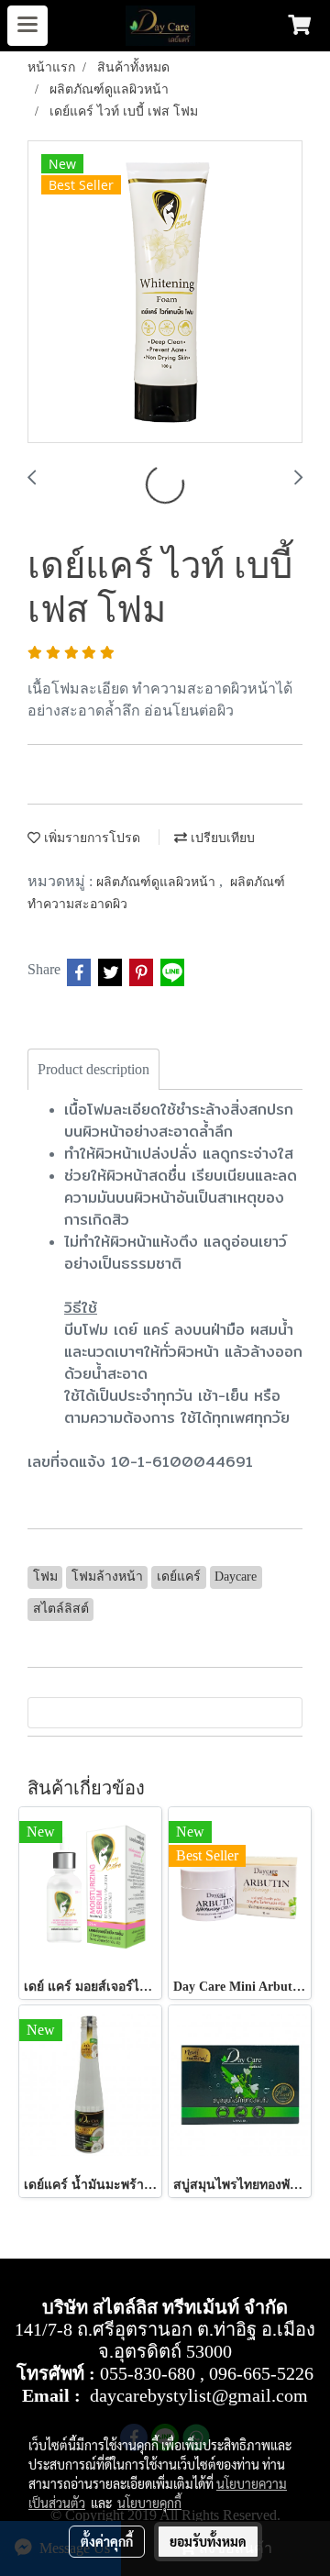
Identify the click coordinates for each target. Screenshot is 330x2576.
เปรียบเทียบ (221, 838)
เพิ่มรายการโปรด (90, 838)
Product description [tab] (93, 1069)
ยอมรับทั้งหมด (208, 2541)
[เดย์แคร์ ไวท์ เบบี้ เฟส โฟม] (165, 293)
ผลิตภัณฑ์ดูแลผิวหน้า (158, 882)
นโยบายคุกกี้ (149, 2503)
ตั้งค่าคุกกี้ (107, 2541)
